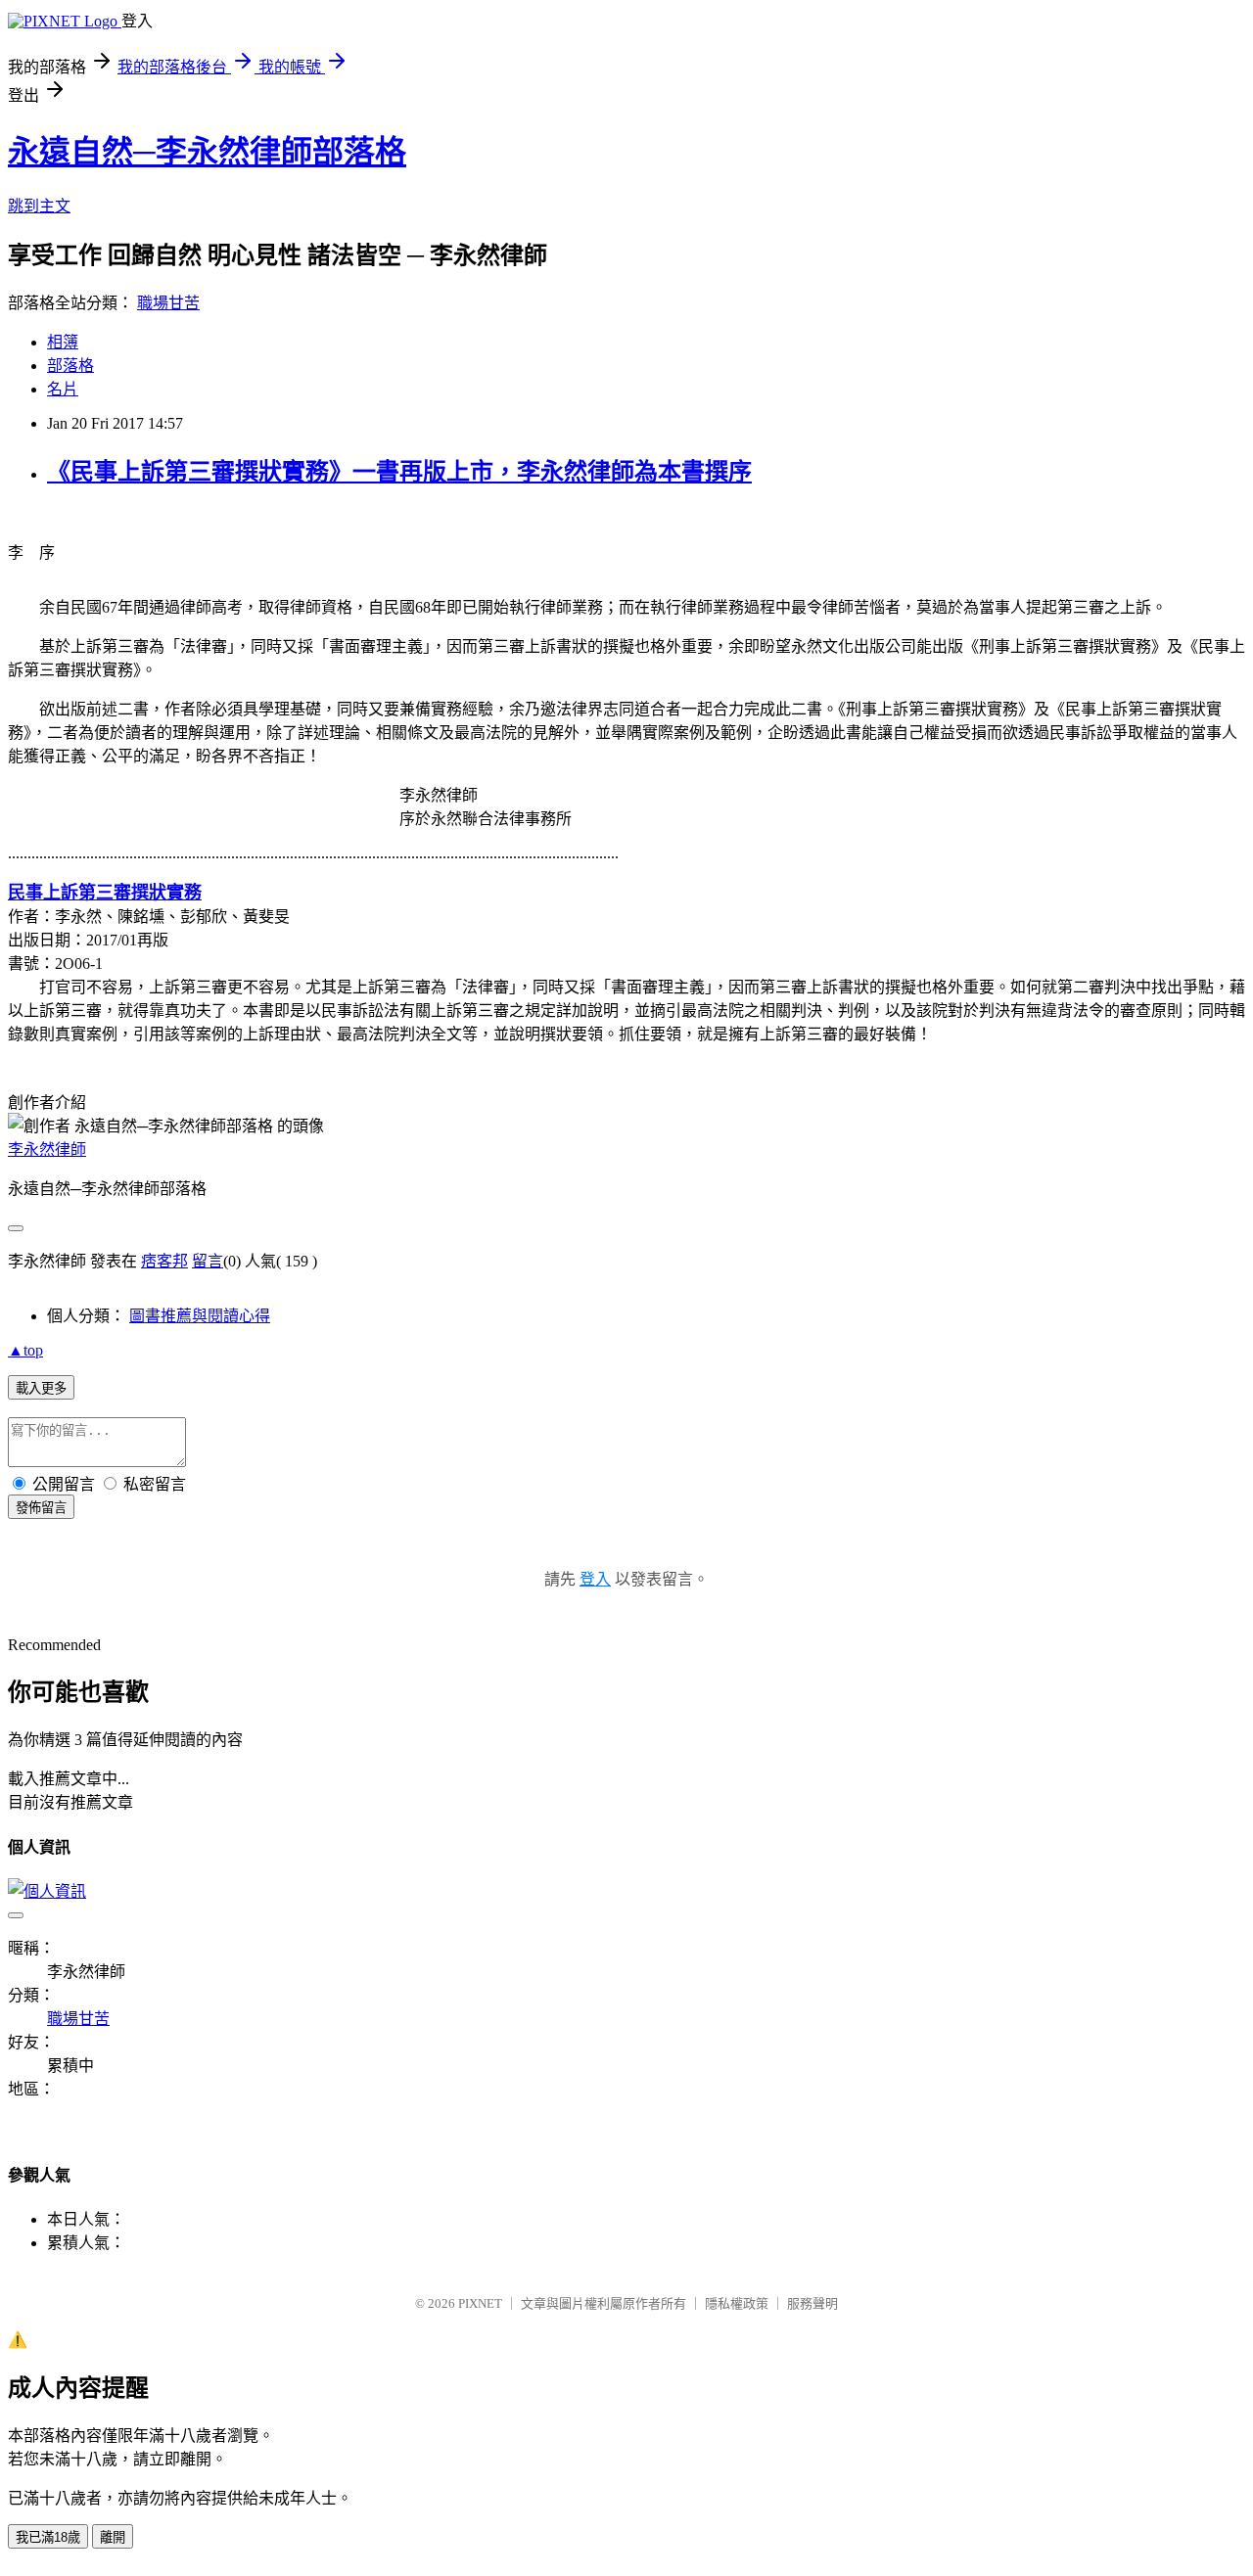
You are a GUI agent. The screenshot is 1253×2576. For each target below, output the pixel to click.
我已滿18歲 (48, 2537)
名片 (63, 389)
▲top (25, 1350)
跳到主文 (39, 206)
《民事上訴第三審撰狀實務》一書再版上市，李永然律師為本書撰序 (399, 472)
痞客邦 (164, 1261)
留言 (208, 1261)
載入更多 (41, 1388)
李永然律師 (47, 1150)
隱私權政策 (737, 2303)
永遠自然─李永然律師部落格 (207, 152)
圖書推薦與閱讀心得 (200, 1316)
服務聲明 (812, 2303)
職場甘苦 (168, 303)
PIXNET (480, 2303)
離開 (113, 2537)
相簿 (63, 342)
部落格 (70, 366)
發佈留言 (41, 1508)
